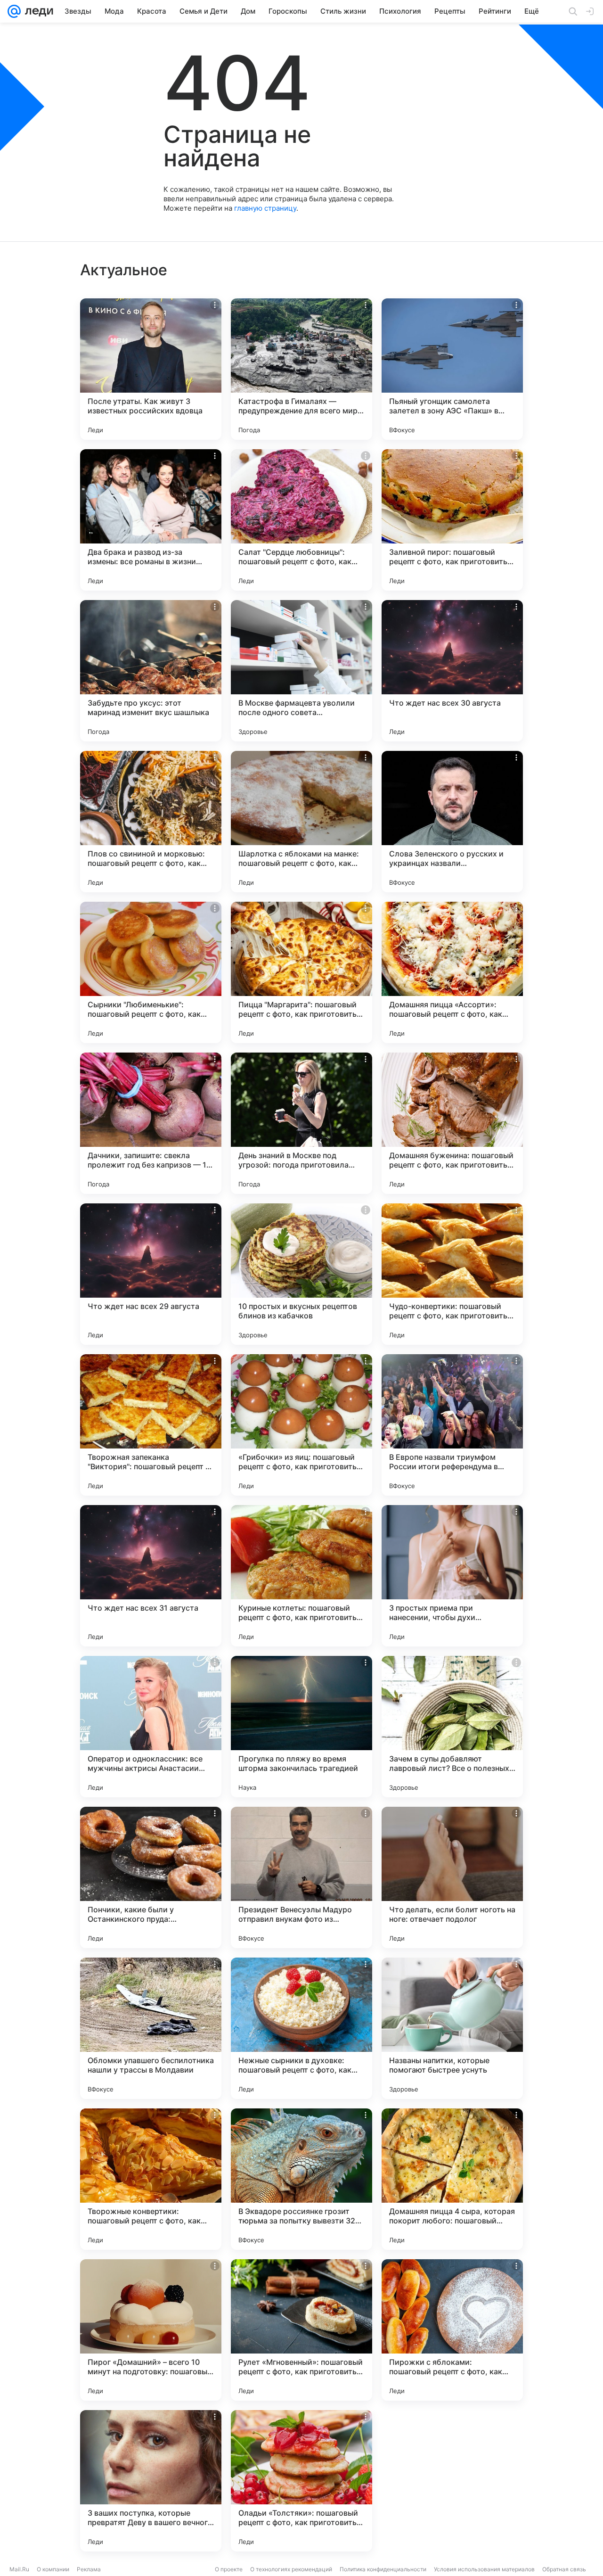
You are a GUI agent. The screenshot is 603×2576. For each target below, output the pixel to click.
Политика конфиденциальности (383, 2569)
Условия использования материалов (484, 2569)
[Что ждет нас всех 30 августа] (452, 671)
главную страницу (265, 208)
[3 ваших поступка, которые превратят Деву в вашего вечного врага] (151, 2481)
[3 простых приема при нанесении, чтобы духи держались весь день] (452, 1576)
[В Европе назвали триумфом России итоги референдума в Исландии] (452, 1425)
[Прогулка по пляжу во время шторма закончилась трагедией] (301, 1727)
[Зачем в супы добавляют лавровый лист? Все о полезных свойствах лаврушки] (452, 1727)
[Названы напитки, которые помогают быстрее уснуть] (452, 2028)
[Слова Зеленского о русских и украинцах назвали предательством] (452, 822)
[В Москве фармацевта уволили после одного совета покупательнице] (301, 671)
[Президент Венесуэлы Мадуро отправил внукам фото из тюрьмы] (301, 1877)
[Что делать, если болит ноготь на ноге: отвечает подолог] (452, 1877)
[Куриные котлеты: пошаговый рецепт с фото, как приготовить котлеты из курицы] (301, 1576)
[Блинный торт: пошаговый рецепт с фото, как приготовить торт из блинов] (452, 2481)
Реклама (89, 2569)
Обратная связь (564, 2569)
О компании (53, 2569)
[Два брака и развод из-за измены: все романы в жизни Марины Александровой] (151, 520)
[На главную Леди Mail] (37, 11)
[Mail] (14, 11)
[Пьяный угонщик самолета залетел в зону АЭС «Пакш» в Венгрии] (452, 369)
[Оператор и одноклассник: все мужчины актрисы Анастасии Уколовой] (151, 1727)
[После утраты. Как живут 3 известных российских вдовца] (151, 369)
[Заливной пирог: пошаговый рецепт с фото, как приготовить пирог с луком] (452, 520)
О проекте (229, 2569)
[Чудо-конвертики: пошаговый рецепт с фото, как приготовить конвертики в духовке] (452, 1274)
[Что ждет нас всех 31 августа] (151, 1576)
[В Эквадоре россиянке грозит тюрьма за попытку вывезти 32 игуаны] (301, 2179)
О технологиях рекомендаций (291, 2569)
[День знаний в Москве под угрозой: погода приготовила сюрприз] (301, 1123)
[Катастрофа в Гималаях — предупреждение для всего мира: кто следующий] (301, 369)
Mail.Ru (19, 2569)
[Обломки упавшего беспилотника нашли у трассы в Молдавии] (151, 2028)
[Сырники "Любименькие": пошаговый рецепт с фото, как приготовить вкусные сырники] (151, 972)
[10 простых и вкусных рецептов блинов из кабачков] (301, 1274)
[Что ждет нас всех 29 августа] (151, 1274)
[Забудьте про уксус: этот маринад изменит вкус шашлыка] (151, 671)
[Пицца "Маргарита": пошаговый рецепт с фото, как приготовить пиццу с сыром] (301, 972)
